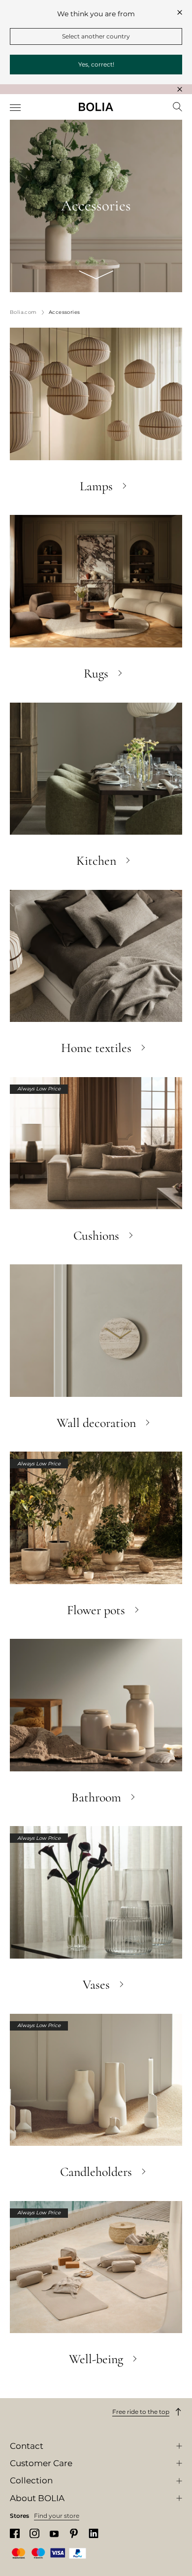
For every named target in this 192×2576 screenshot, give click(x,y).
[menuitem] (16, 108)
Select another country (96, 36)
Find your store (57, 2516)
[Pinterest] (74, 2533)
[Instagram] (34, 2533)
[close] (180, 12)
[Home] (96, 107)
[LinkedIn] (94, 2533)
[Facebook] (15, 2533)
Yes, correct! (96, 64)
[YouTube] (54, 2533)
